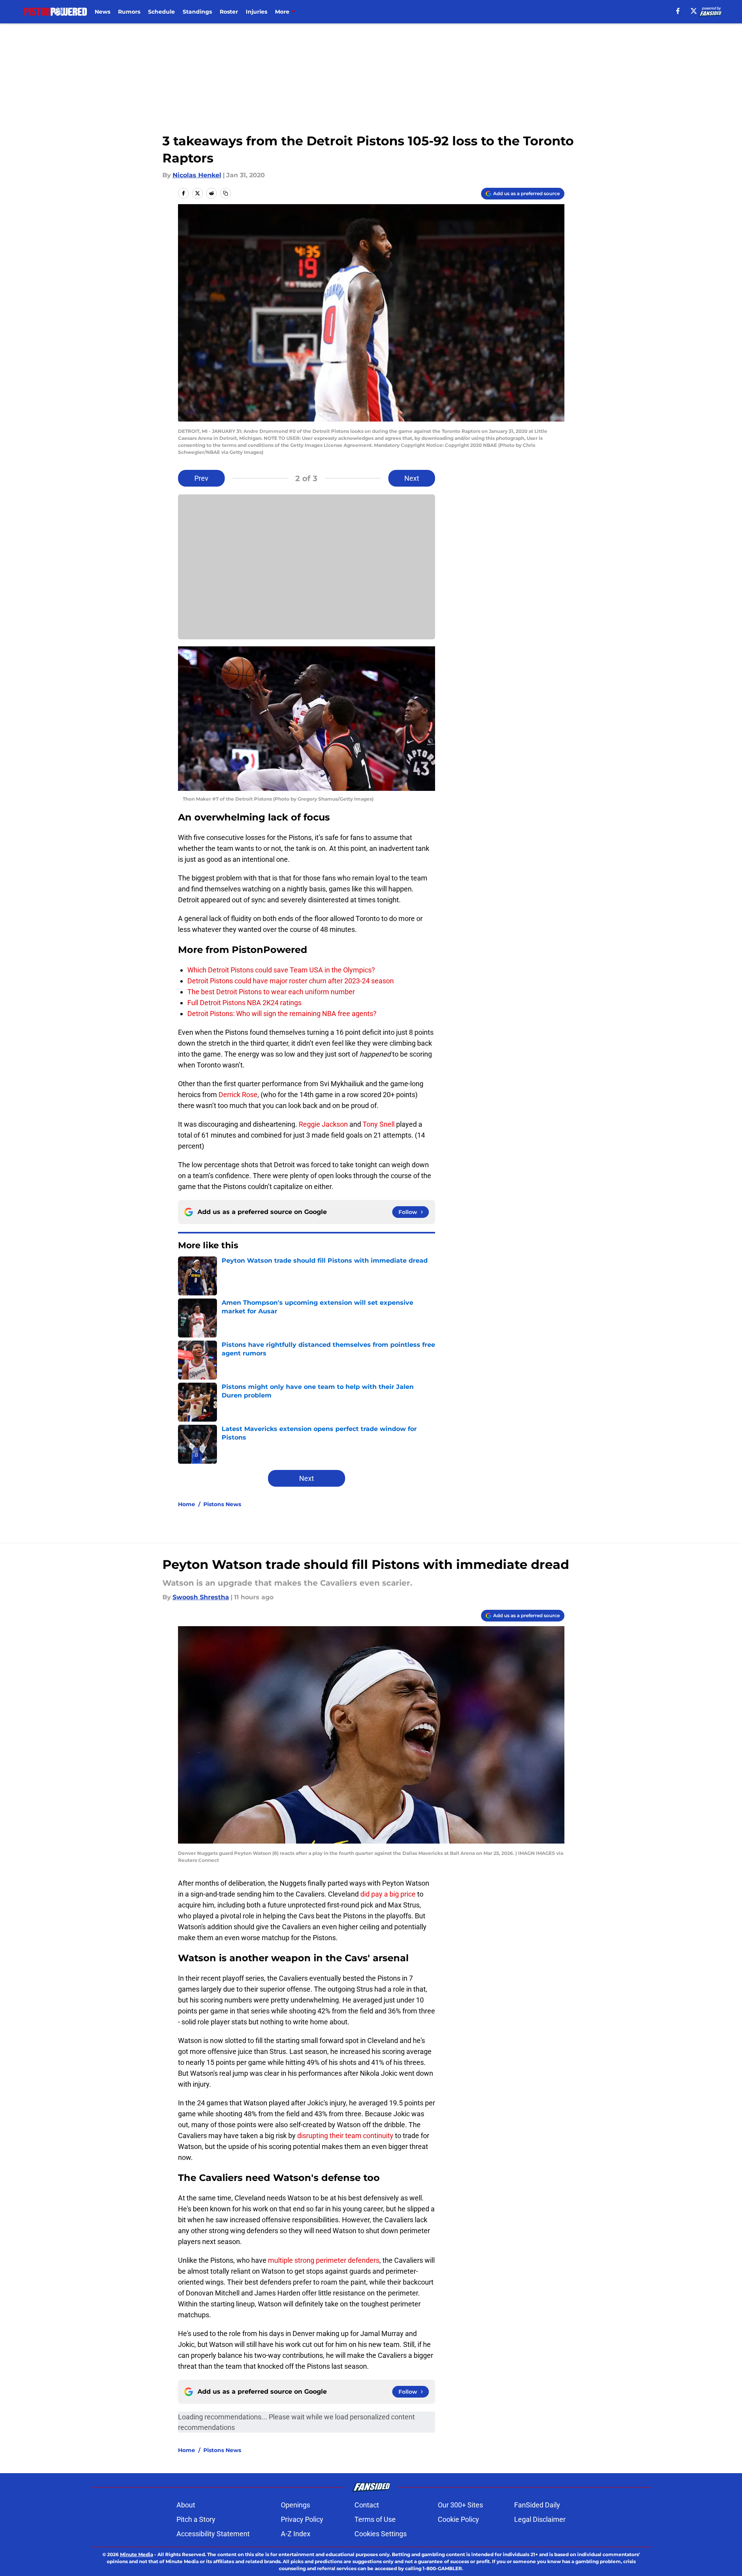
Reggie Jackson (323, 1124)
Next (412, 478)
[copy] (226, 193)
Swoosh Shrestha (201, 1597)
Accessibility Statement (213, 2534)
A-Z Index (296, 2534)
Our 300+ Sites (460, 2505)
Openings (295, 2505)
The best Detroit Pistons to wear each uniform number (271, 992)
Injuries (256, 12)
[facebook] (678, 11)
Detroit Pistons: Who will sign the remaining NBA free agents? (282, 1014)
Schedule (161, 12)
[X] (694, 11)
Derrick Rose (238, 1095)
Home (187, 1504)
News (102, 12)
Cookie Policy (458, 2519)
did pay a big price (388, 1894)
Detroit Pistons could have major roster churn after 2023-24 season (291, 981)
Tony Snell (379, 1124)
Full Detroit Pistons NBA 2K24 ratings (244, 1003)
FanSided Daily (537, 2505)
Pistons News (222, 1504)
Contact (367, 2505)
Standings (197, 12)
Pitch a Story (196, 2519)
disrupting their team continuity (345, 2136)
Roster (229, 12)
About (186, 2505)
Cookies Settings (381, 2534)
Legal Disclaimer (540, 2519)
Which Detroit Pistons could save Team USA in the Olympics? (281, 970)
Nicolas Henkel (197, 175)
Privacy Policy (302, 2519)
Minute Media (137, 2554)
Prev (201, 478)
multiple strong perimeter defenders (324, 2260)
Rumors (129, 12)
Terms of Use (375, 2519)
